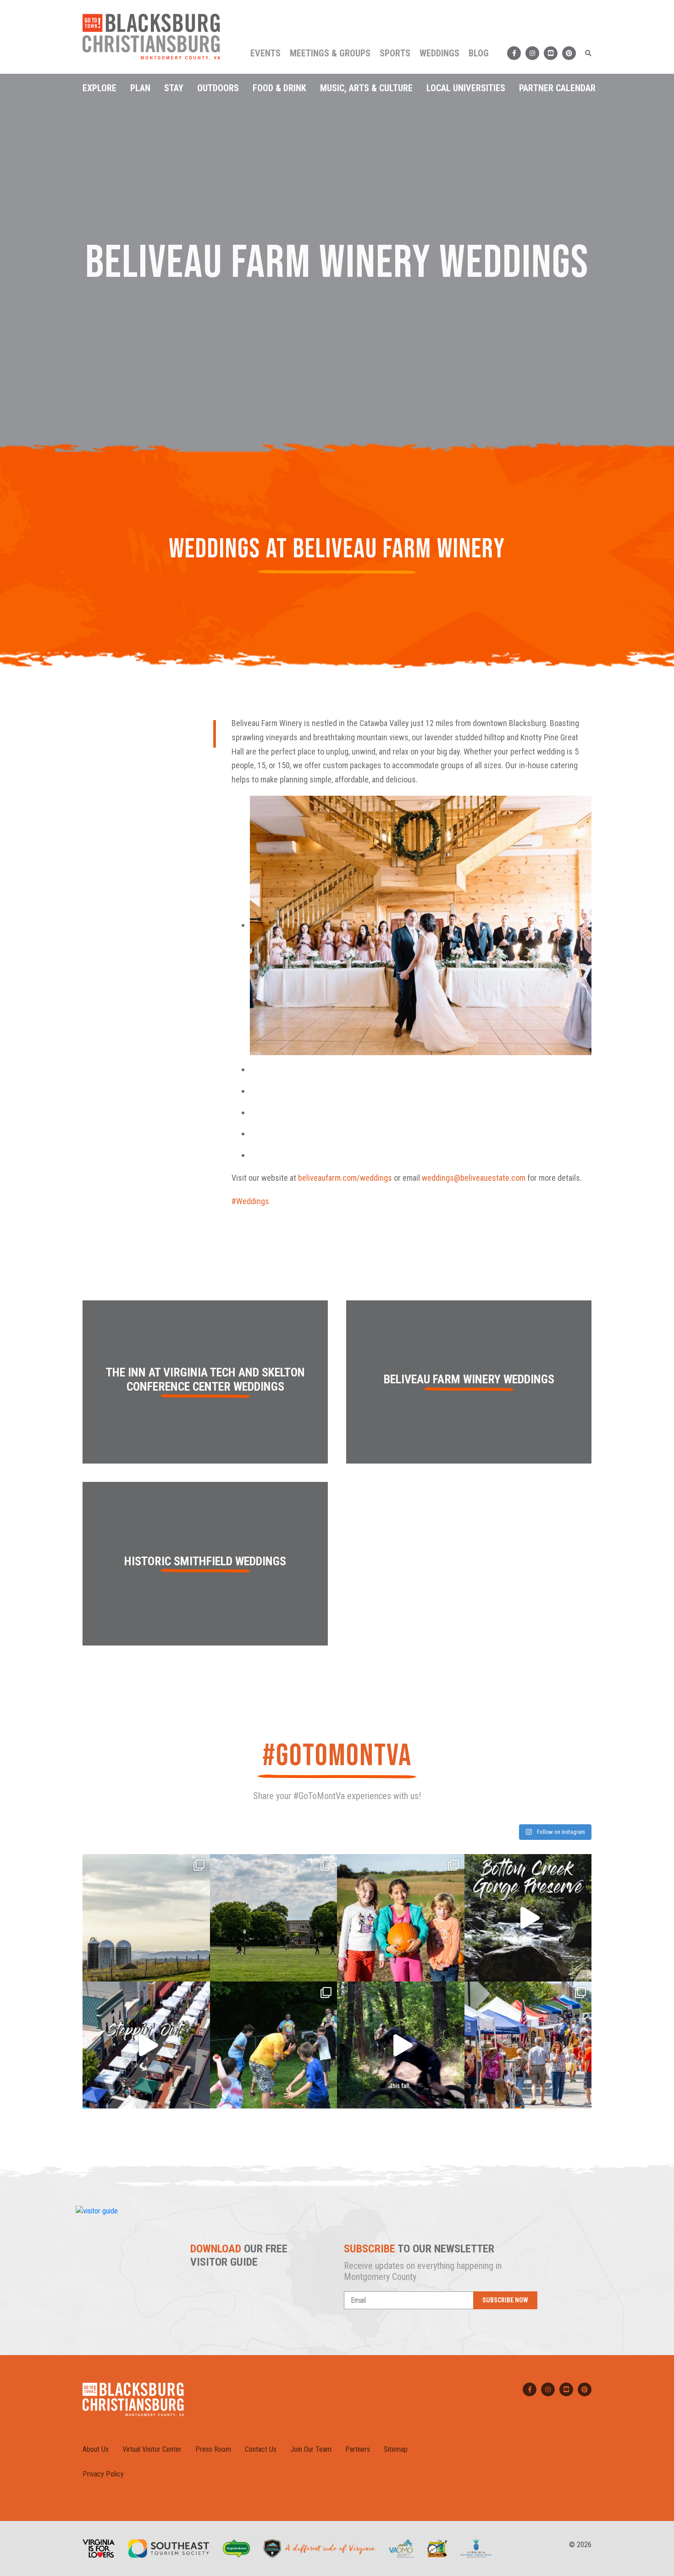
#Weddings (250, 1201)
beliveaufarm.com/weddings (345, 1178)
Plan (140, 88)
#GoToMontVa (337, 1756)
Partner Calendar (557, 88)
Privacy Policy (103, 2474)
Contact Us (261, 2449)
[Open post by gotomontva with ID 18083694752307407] (146, 1918)
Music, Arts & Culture (366, 88)
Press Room (213, 2449)
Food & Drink (279, 88)
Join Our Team (311, 2449)
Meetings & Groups (330, 53)
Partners (358, 2449)
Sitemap (396, 2449)
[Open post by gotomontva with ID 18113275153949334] (528, 1918)
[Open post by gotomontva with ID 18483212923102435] (146, 2045)
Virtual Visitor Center (152, 2449)
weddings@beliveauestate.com (474, 1178)
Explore (99, 88)
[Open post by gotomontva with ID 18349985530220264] (274, 2045)
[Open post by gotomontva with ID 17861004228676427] (401, 1918)
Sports (395, 53)
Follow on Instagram (560, 1832)
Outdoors (218, 88)
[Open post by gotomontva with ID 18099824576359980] (401, 2045)
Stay (174, 88)
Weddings (439, 53)
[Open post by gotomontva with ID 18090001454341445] (528, 2045)
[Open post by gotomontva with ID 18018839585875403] (274, 1918)
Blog (479, 53)
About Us (96, 2449)
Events (265, 53)
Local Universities (466, 88)
